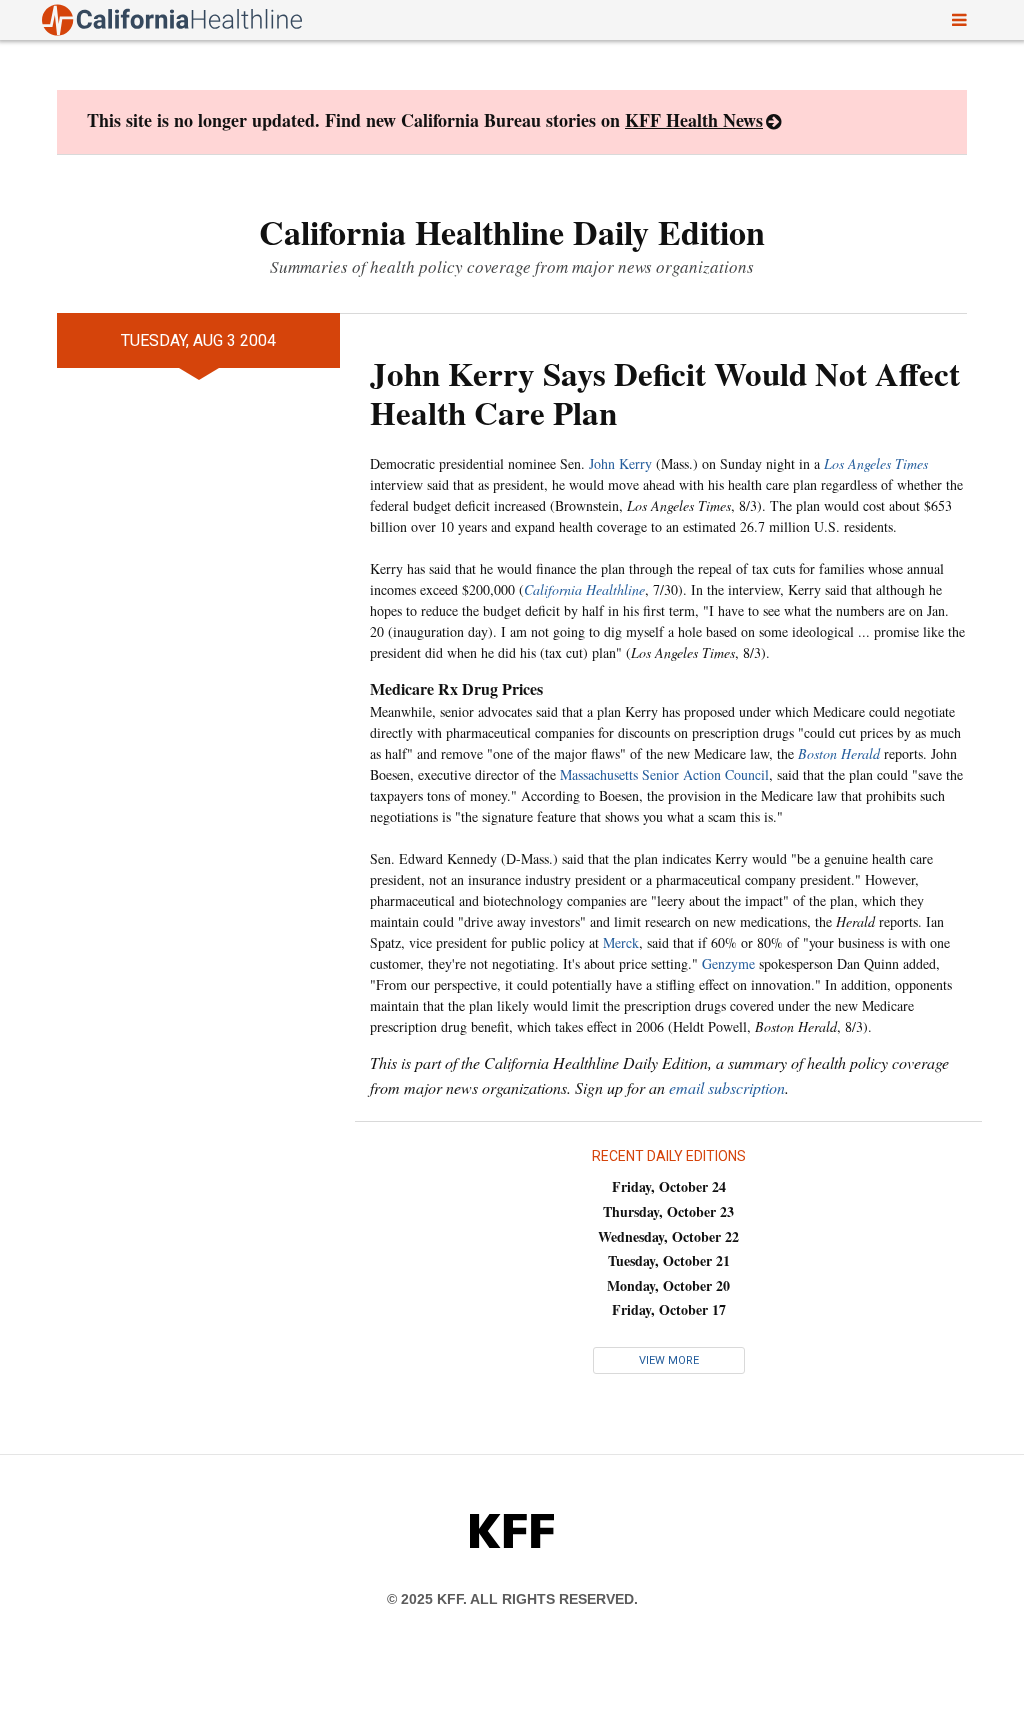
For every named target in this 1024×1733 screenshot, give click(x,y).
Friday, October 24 (669, 1186)
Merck (621, 942)
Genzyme (728, 963)
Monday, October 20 (668, 1285)
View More (669, 1360)
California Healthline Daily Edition (512, 232)
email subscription (727, 1087)
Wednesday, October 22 (668, 1236)
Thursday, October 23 (668, 1211)
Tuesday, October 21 (669, 1260)
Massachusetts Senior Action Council (664, 774)
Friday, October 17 (669, 1309)
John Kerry (620, 463)
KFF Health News (694, 120)
